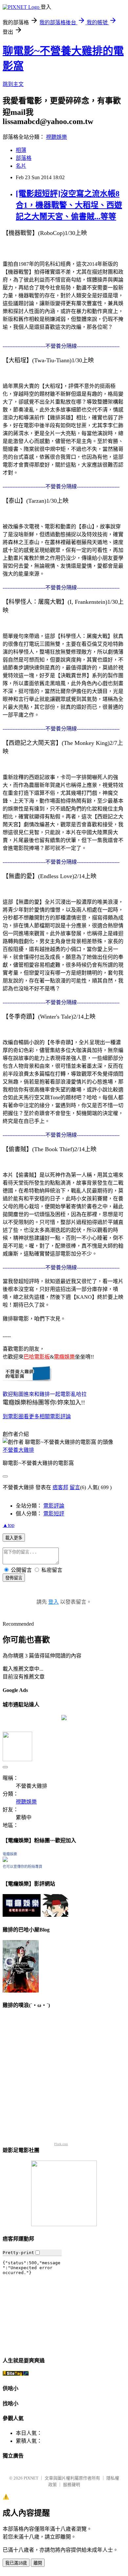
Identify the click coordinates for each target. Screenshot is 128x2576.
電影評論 (54, 1506)
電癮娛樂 (10, 1854)
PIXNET (31, 2478)
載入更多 (14, 1538)
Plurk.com (61, 2144)
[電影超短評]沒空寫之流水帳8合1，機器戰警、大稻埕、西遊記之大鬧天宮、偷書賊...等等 (69, 205)
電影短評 (54, 1514)
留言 (75, 1487)
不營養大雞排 (18, 1450)
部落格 (24, 158)
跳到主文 (13, 84)
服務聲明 (72, 2485)
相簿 (21, 150)
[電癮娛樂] (5, 1860)
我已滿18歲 (16, 2563)
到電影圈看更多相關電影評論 (37, 1416)
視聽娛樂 (56, 137)
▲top (9, 1525)
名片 (21, 166)
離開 (38, 2563)
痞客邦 (60, 1487)
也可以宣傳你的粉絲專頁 (22, 1867)
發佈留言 (14, 1578)
